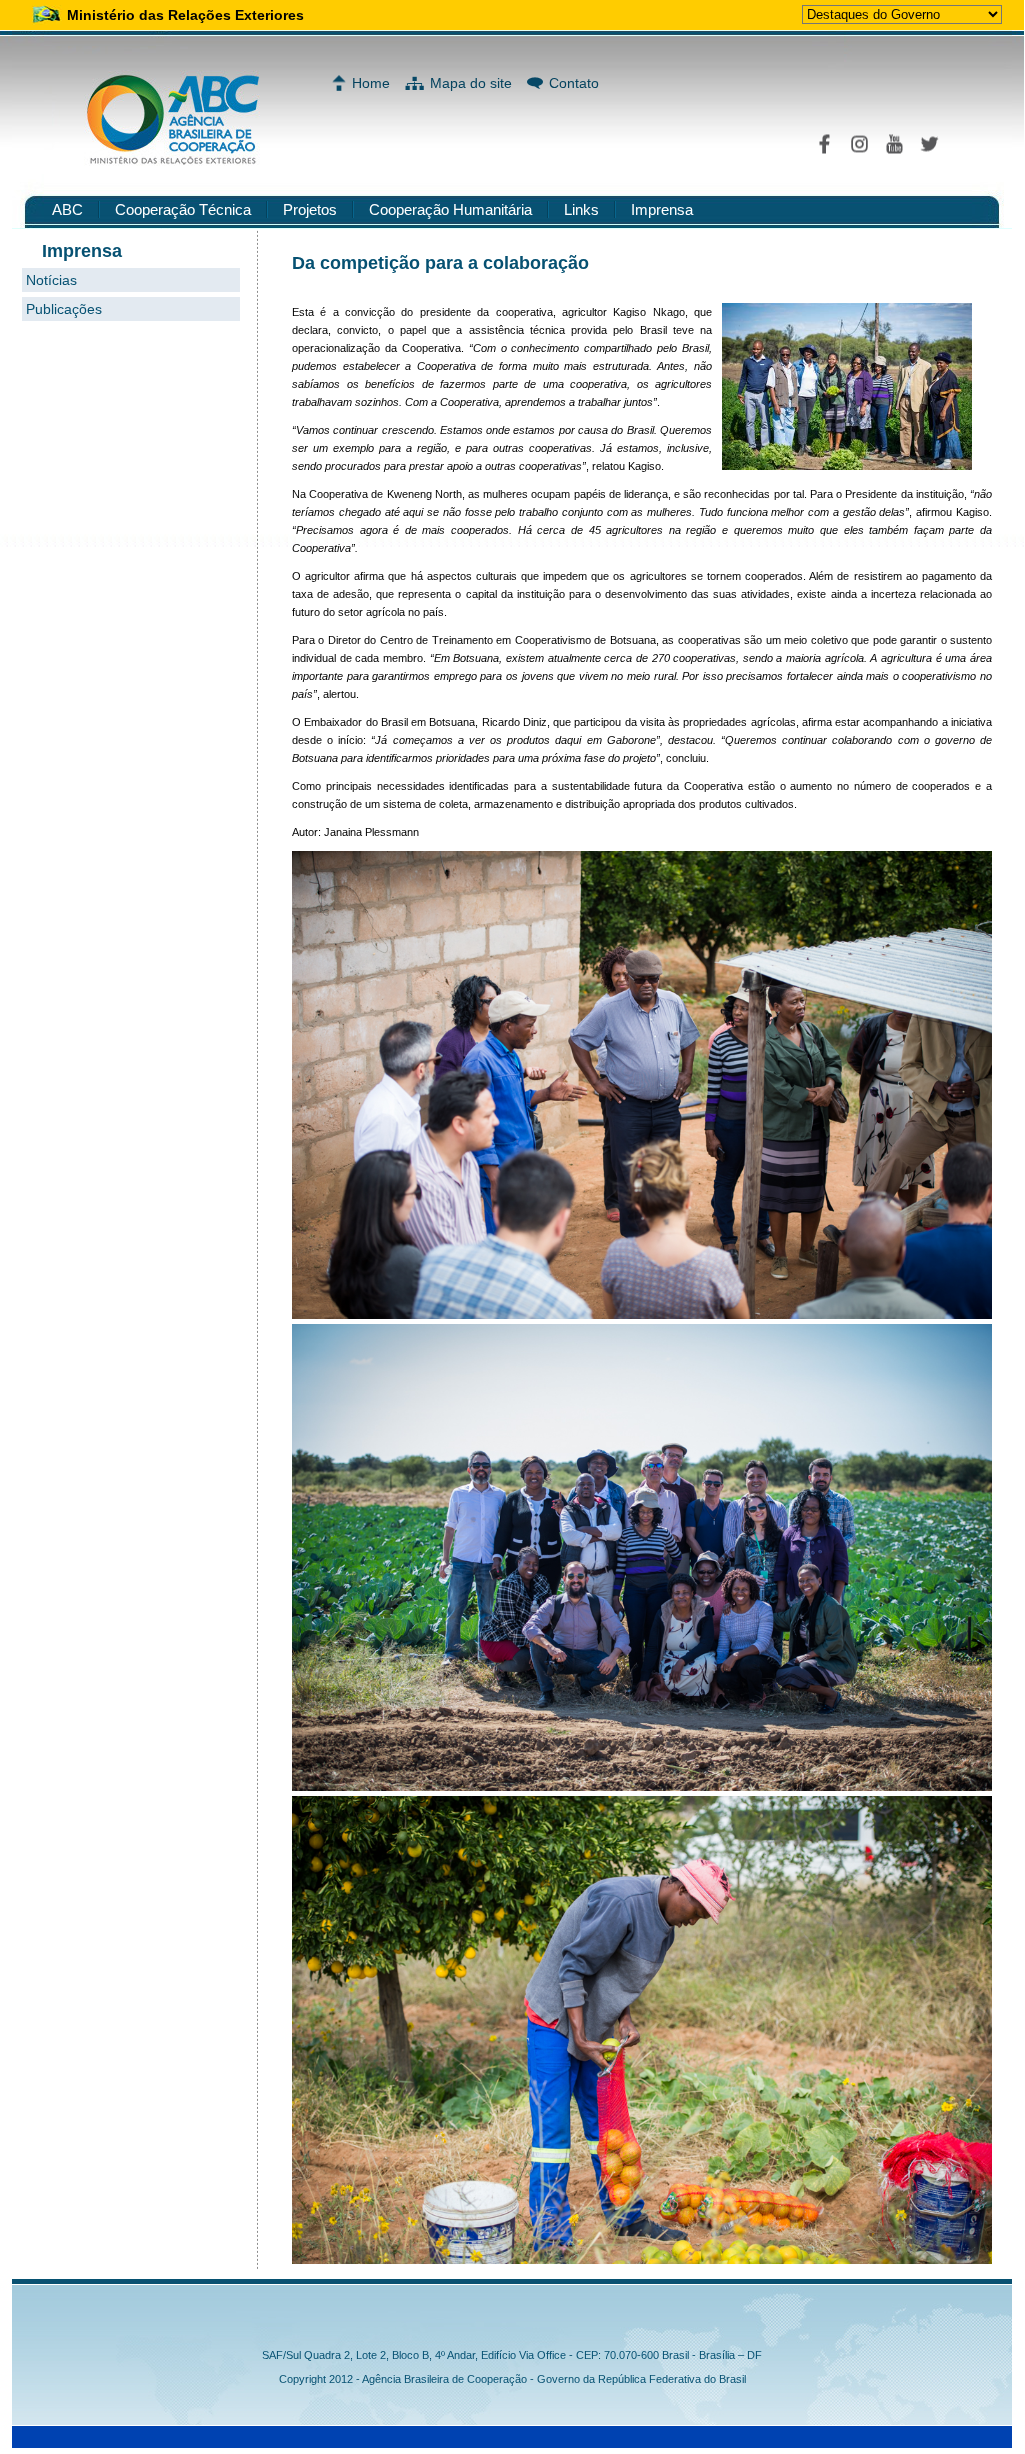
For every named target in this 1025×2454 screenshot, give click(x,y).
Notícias (51, 280)
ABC (67, 209)
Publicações (64, 309)
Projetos (310, 209)
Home (371, 83)
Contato (574, 83)
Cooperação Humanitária (450, 209)
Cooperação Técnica (183, 209)
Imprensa (662, 209)
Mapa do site (471, 83)
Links (581, 209)
